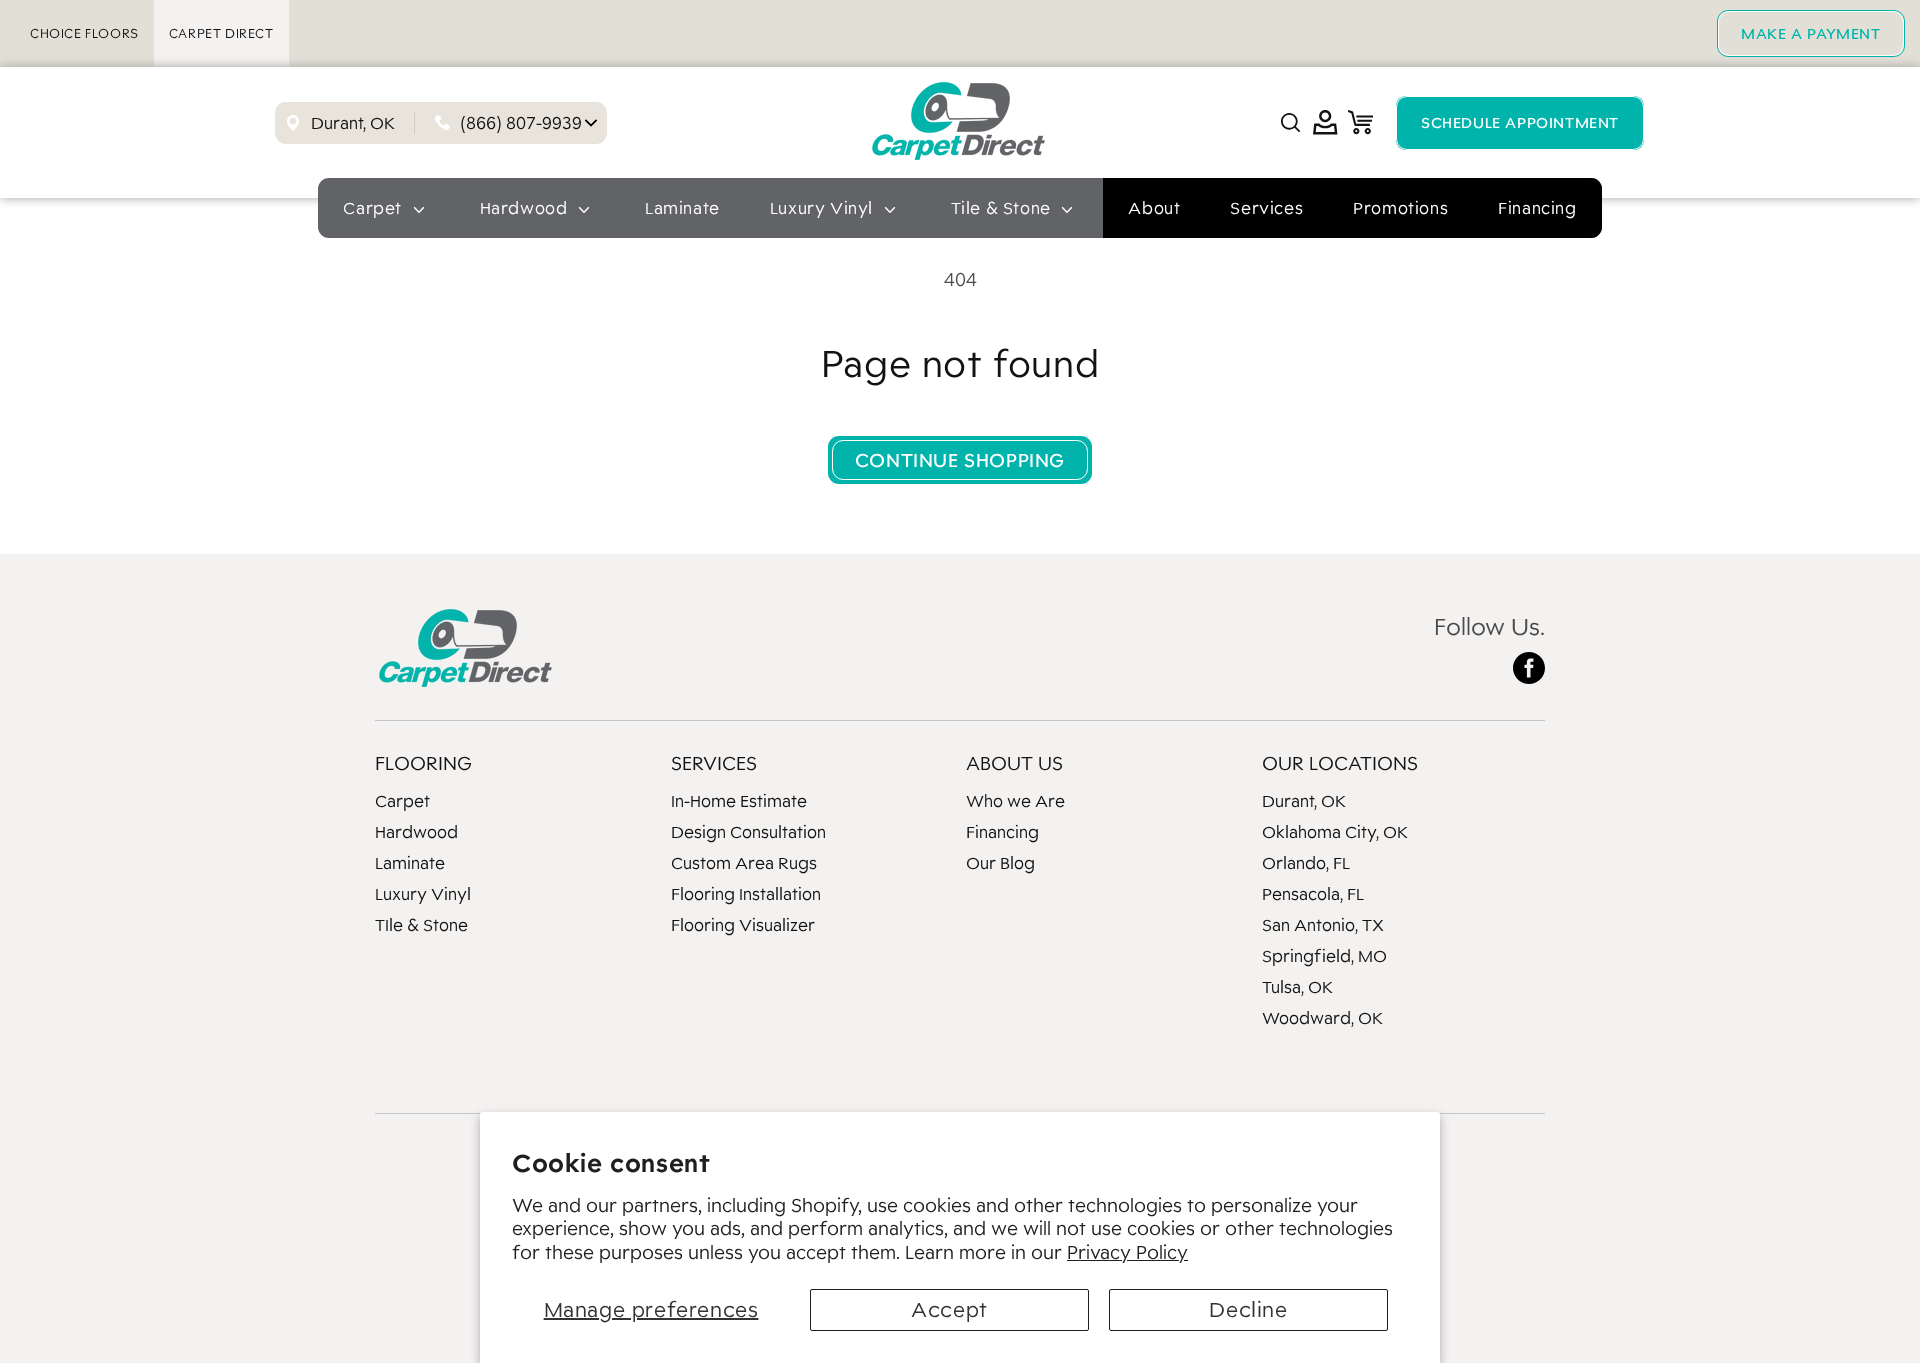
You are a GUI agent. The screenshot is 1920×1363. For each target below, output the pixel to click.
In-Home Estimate (739, 801)
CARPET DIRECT (221, 33)
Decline (1248, 1309)
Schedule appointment (1520, 122)
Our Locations (1340, 763)
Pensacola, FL (1313, 894)
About (1154, 208)
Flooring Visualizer (743, 925)
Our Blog (1000, 863)
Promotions (1400, 208)
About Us (1014, 763)
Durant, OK (1304, 801)
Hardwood (416, 832)
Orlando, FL (1306, 863)
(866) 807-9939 (521, 123)
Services (1266, 208)
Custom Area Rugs (744, 863)
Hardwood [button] (526, 208)
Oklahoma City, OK (1335, 832)
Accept (949, 1309)
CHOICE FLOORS (84, 33)
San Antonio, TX (1323, 925)
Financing (1537, 208)
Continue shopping (960, 460)
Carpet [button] (374, 208)
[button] (1290, 122)
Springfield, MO (1324, 956)
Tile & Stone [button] (1003, 208)
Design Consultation (748, 832)
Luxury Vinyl (423, 894)
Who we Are (1015, 801)
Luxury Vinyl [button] (824, 208)
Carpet (402, 801)
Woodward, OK (1322, 1018)
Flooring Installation (746, 894)
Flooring (423, 763)
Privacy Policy (1127, 1252)
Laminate (682, 208)
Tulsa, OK (1297, 987)
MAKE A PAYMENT (1810, 33)
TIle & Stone (421, 925)
